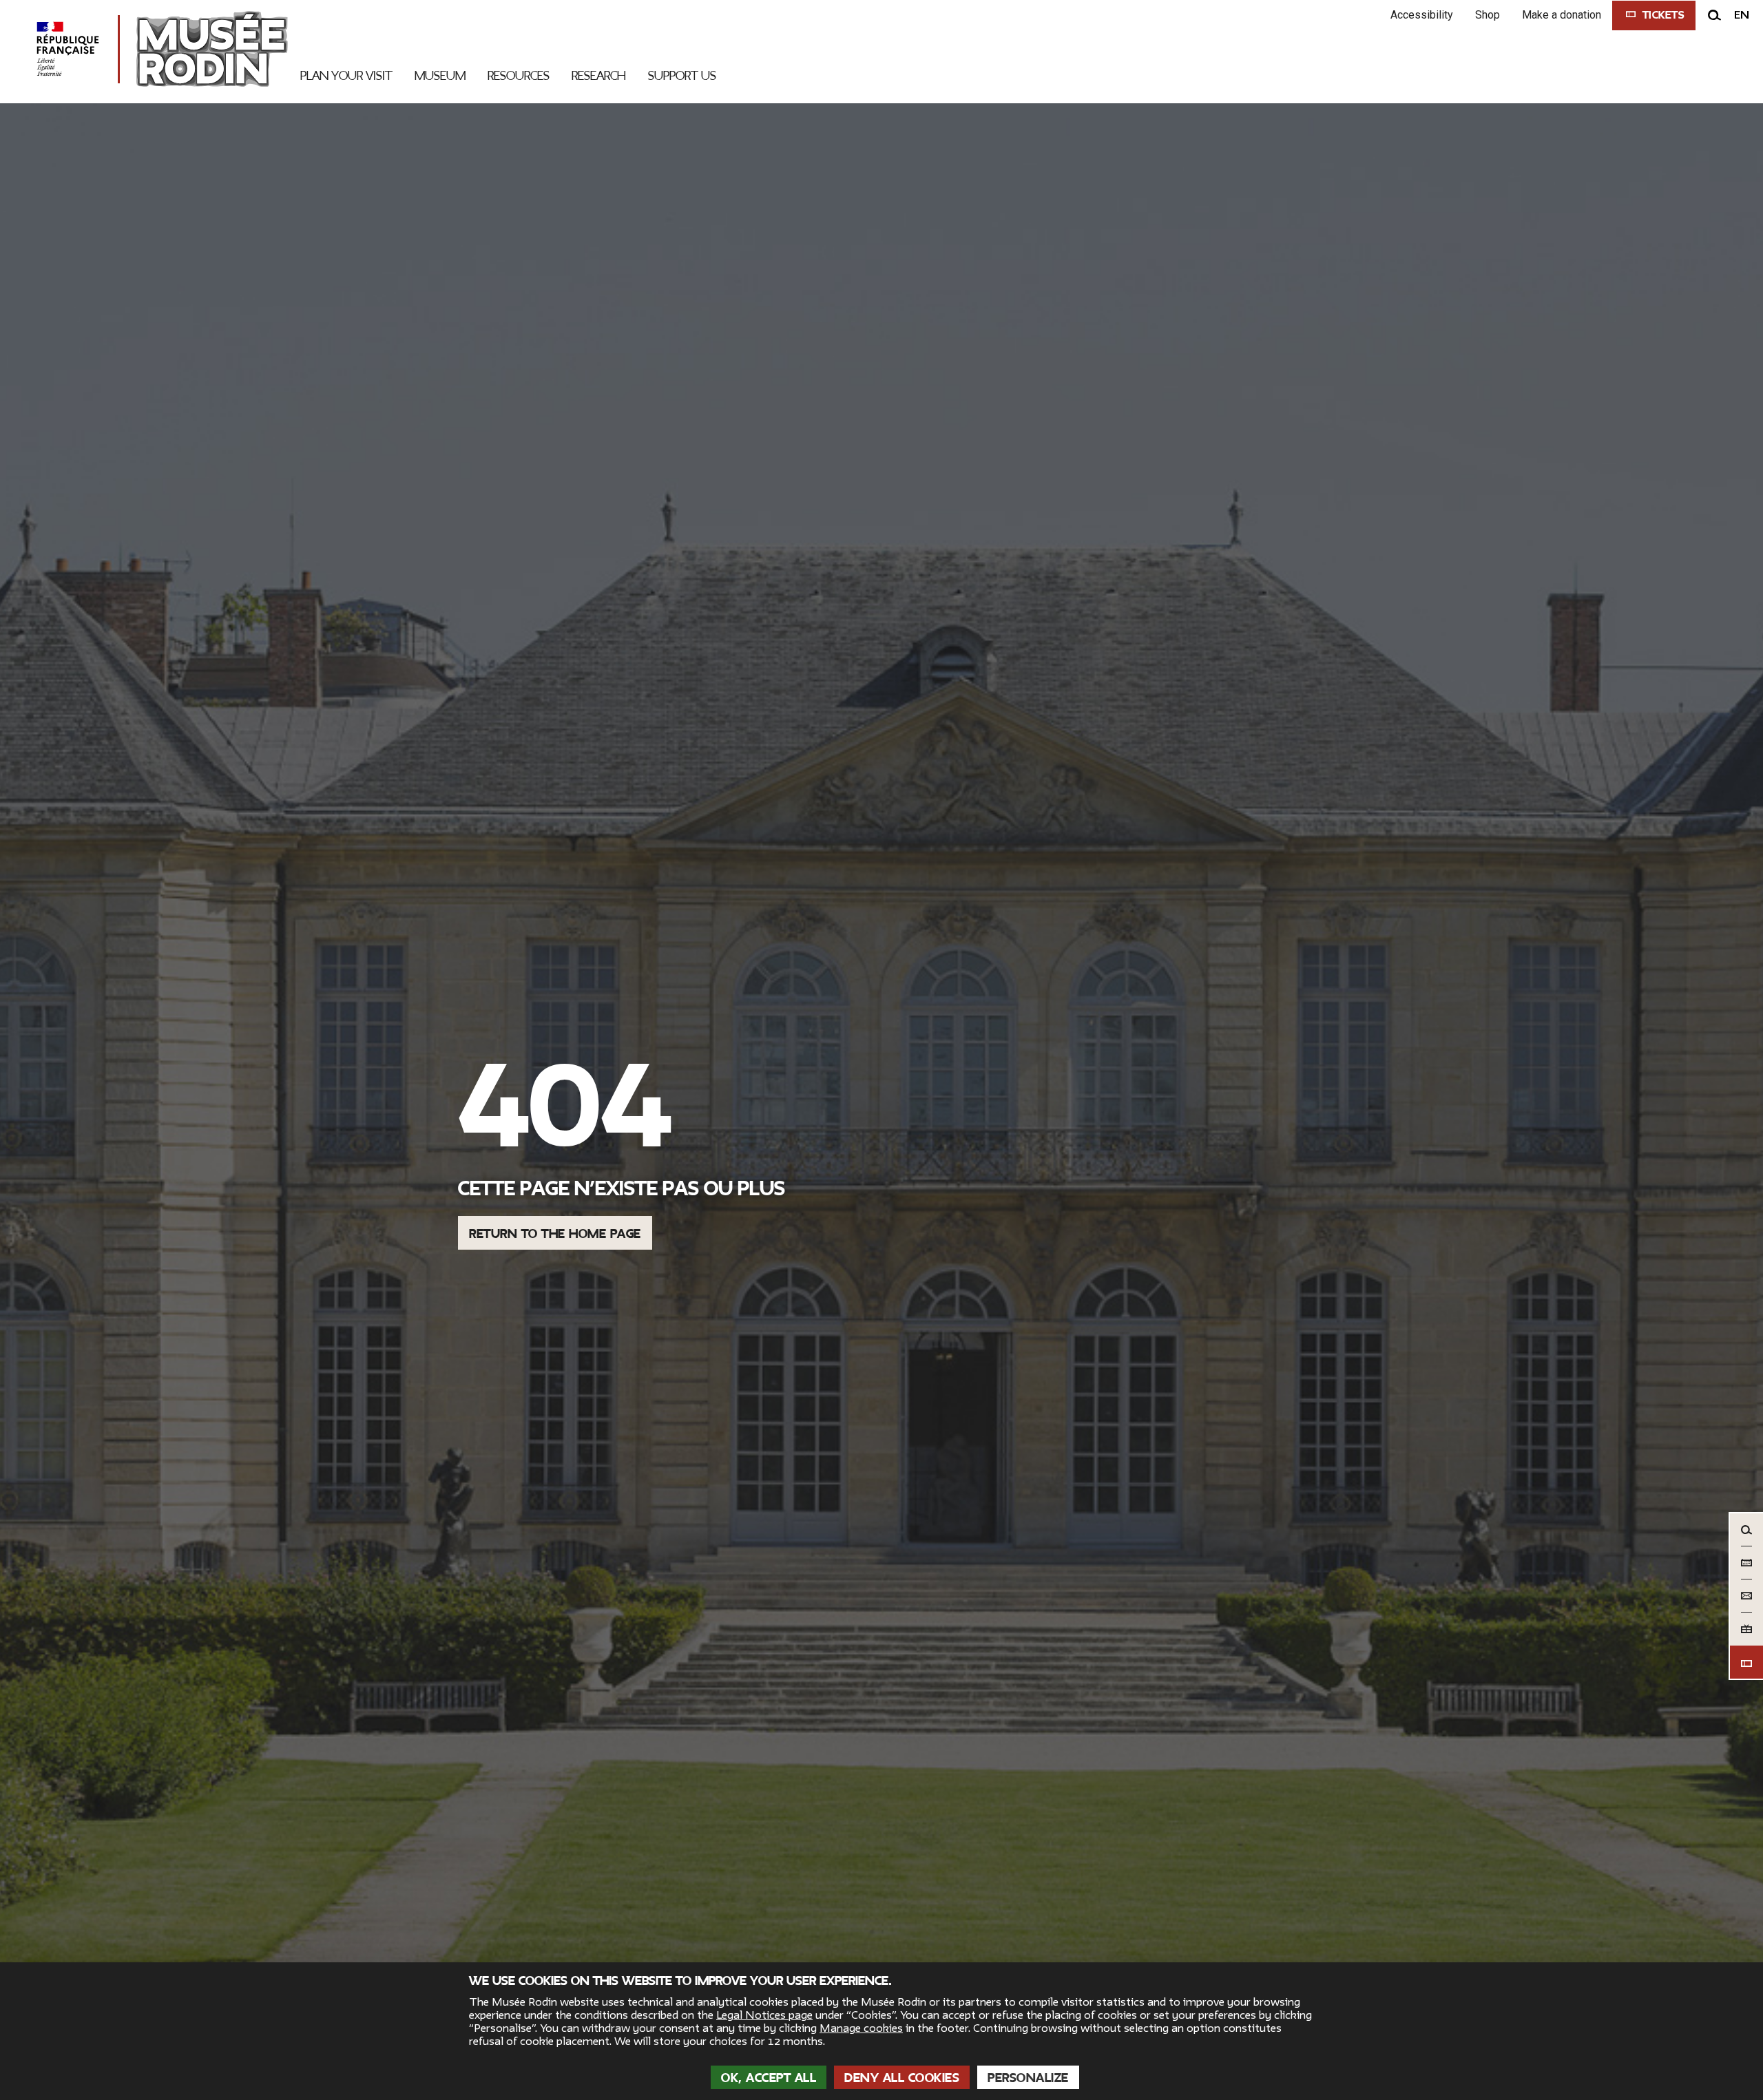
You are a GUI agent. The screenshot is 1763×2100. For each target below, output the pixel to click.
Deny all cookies (902, 2078)
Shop (1488, 15)
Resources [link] (519, 76)
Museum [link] (440, 76)
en (1742, 15)
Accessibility (1422, 15)
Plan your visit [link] (346, 76)
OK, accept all (769, 2078)
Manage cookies (861, 2028)
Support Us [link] (682, 76)
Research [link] (599, 76)
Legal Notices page (764, 2015)
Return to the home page (555, 1234)
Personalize (1028, 2078)
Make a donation (1562, 15)
